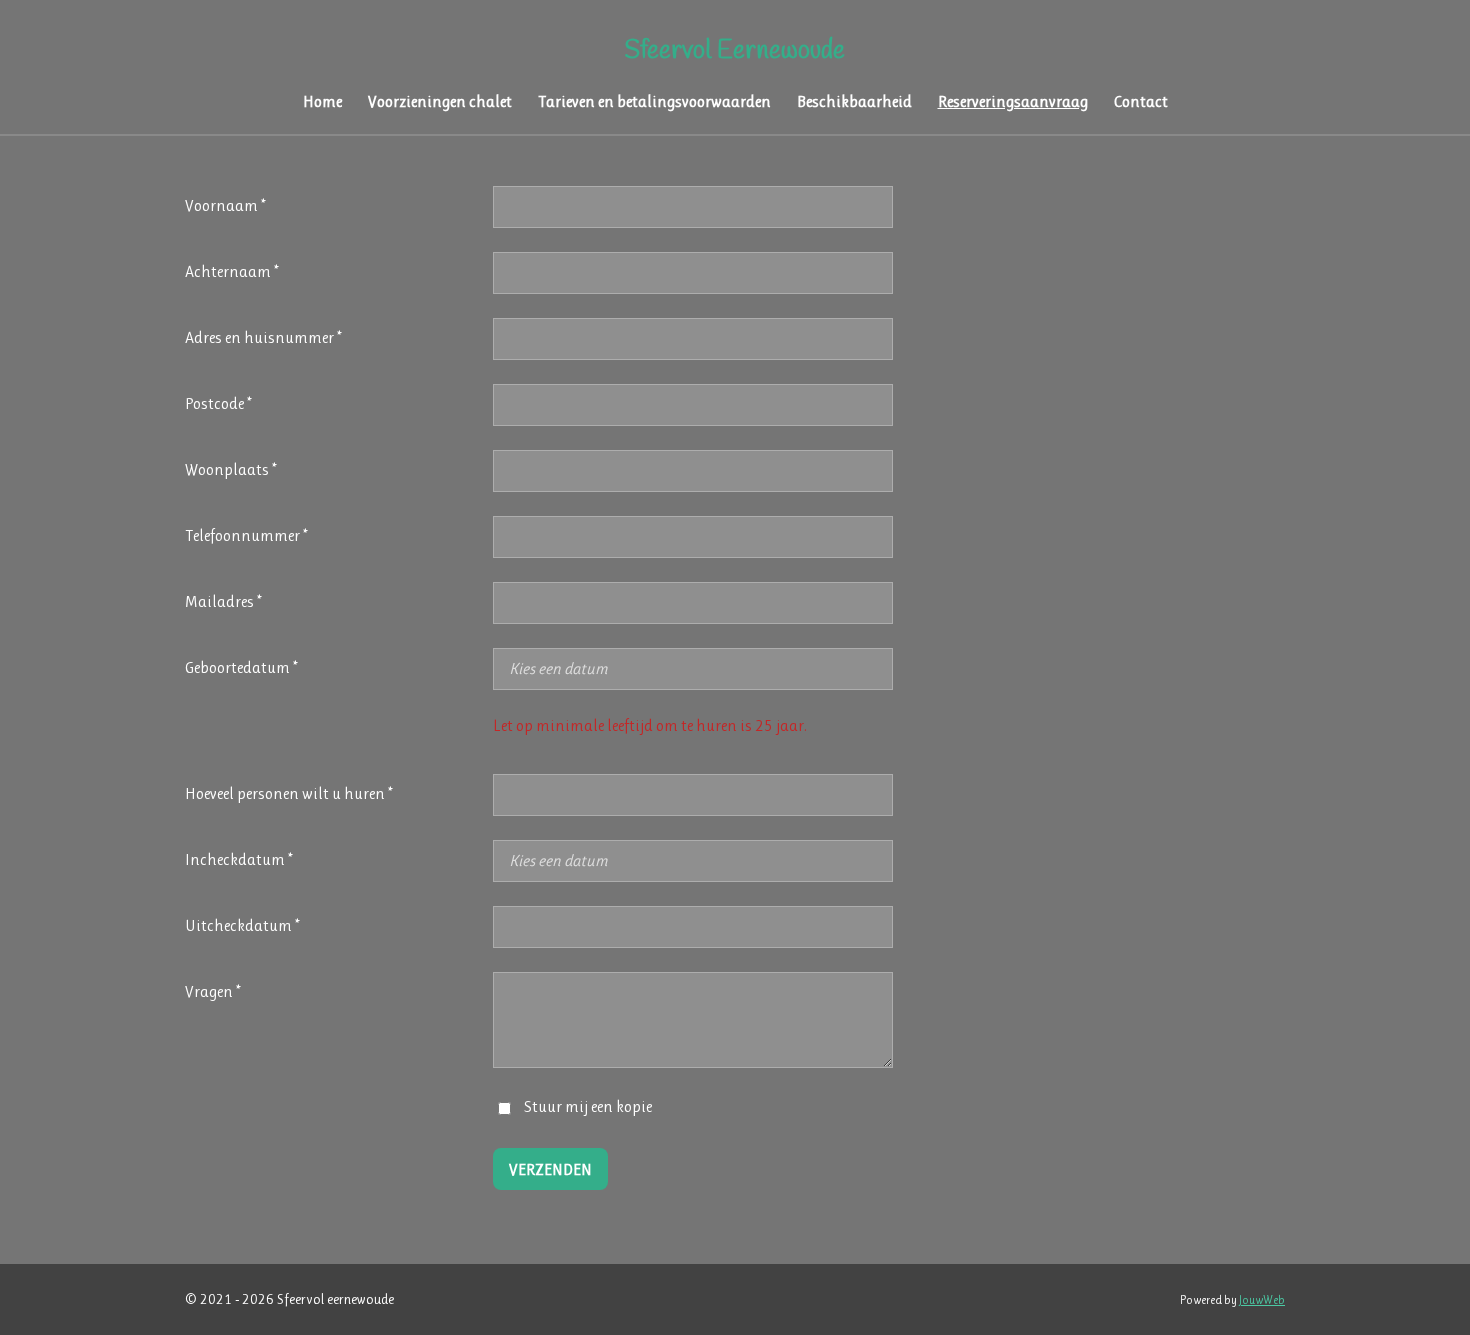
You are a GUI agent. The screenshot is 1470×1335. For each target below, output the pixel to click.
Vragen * (213, 991)
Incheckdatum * (239, 859)
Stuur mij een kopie (588, 1106)
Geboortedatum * (241, 667)
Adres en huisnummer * (263, 337)
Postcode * (218, 403)
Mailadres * (223, 601)
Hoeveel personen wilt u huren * (289, 793)
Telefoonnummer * (246, 535)
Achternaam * (232, 271)
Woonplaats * (231, 469)
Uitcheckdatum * (242, 925)
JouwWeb (1262, 1300)
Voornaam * (225, 205)
